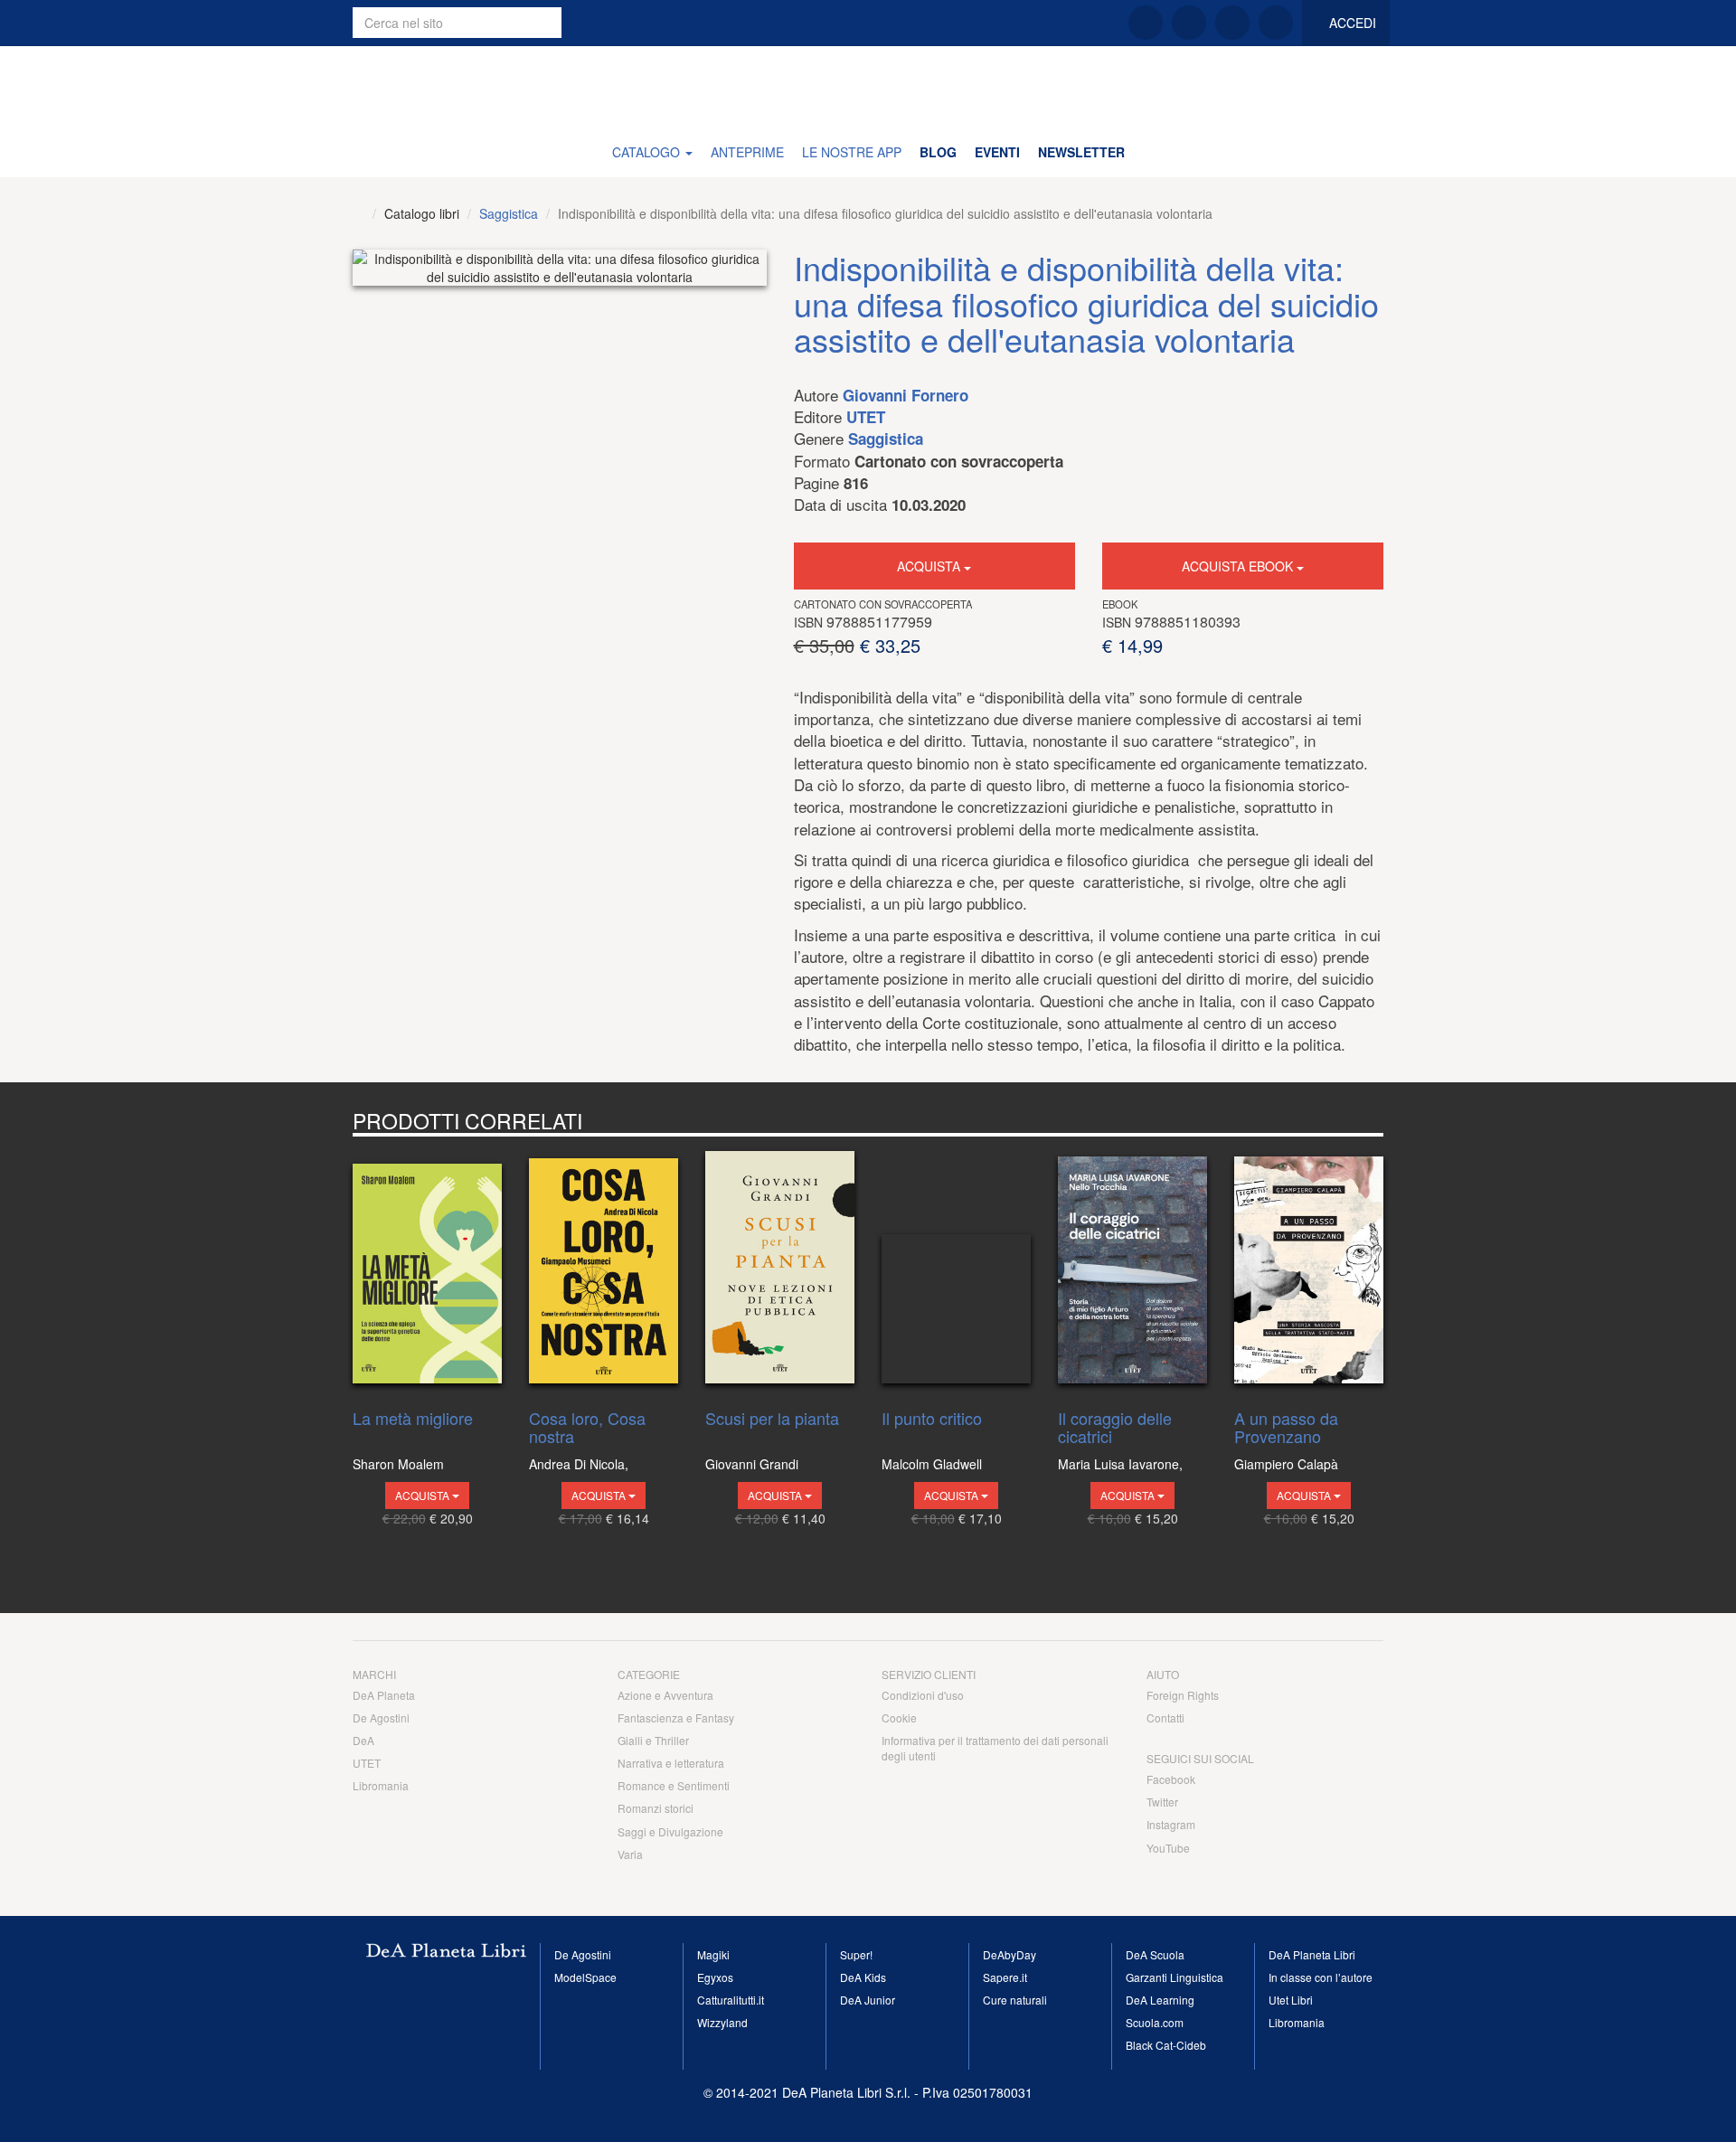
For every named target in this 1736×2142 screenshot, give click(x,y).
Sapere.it (1005, 1977)
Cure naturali (1015, 2000)
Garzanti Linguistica (1175, 1977)
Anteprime (747, 152)
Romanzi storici (656, 1808)
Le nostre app (852, 152)
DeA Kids (863, 1977)
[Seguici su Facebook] (1146, 23)
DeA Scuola (1155, 1954)
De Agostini (381, 1717)
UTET (866, 417)
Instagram (1171, 1824)
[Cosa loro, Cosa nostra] (604, 1269)
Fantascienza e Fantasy (676, 1717)
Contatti (1165, 1717)
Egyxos (715, 1977)
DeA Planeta (384, 1695)
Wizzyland (722, 2022)
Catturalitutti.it (731, 2000)
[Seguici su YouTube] (1276, 23)
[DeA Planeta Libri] (359, 213)
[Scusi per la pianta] (780, 1269)
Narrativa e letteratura (671, 1763)
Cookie (899, 1717)
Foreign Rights (1183, 1695)
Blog (938, 152)
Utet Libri (1291, 2000)
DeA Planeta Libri (868, 86)
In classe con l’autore (1321, 1977)
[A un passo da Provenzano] (1309, 1269)
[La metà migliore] (427, 1269)
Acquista (930, 566)
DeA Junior (868, 2000)
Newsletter (1081, 152)
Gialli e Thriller (653, 1740)
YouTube (1168, 1848)
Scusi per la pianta (772, 1420)
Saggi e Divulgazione (670, 1831)
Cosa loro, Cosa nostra (587, 1428)
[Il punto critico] (956, 1269)
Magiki (713, 1954)
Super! (856, 1954)
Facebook (1171, 1779)
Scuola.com (1155, 2022)
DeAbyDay (1010, 1954)
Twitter (1162, 1802)
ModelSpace (585, 1977)
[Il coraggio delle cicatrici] (1132, 1269)
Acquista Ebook (1239, 566)
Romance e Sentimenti (674, 1785)
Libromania (381, 1785)
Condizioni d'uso (923, 1695)
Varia (630, 1854)
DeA (363, 1740)
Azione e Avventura (665, 1695)
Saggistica (509, 213)
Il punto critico (932, 1420)
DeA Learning (1160, 2000)
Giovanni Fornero (906, 395)
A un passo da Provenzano (1286, 1428)
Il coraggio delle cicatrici (1115, 1428)
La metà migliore (413, 1420)
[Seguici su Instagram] (1232, 23)
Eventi (997, 152)
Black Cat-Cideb (1166, 2045)
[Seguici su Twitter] (1189, 23)
